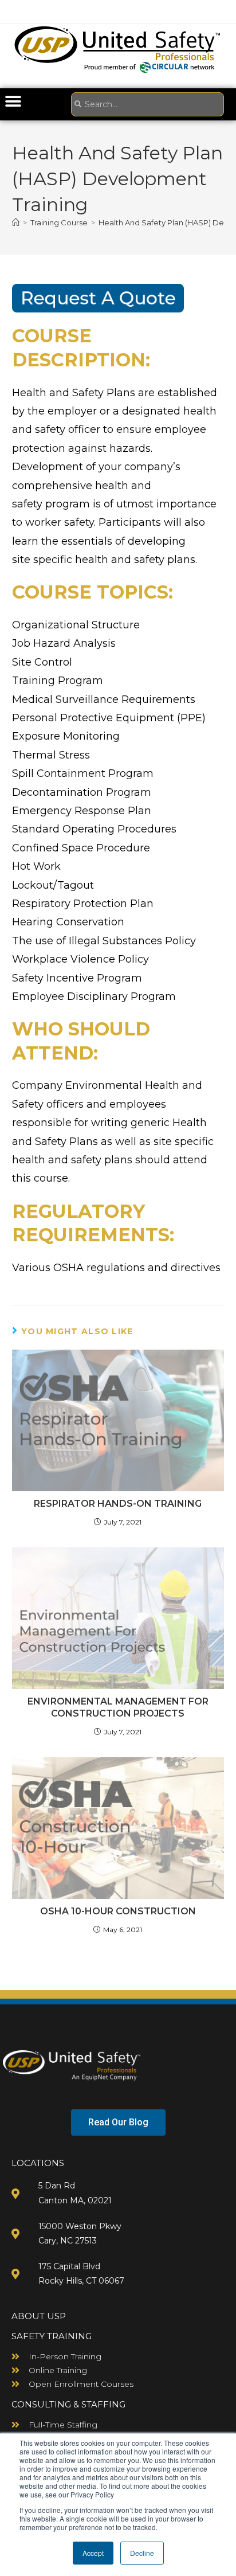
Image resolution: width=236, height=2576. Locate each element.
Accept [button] (93, 2553)
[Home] (16, 222)
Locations (38, 2163)
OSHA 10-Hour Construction (118, 1911)
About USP (39, 2316)
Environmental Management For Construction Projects (118, 1707)
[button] (13, 101)
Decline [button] (142, 2553)
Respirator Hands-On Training (118, 1504)
